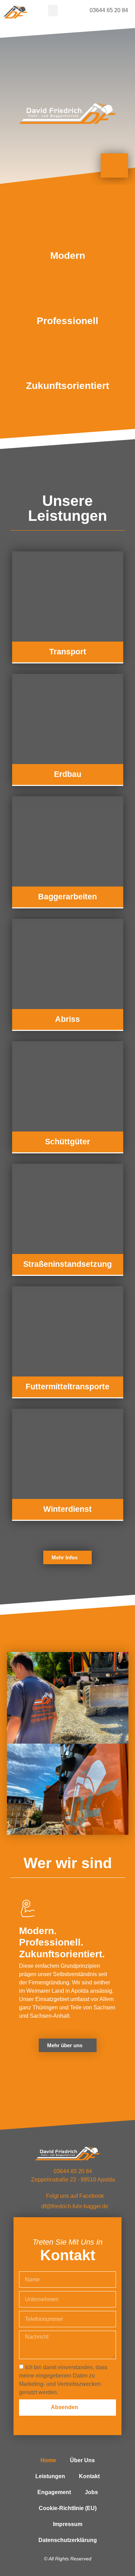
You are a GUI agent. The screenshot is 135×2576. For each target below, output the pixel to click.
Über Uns (82, 2460)
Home (48, 2460)
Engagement (54, 2492)
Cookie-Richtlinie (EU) (68, 2508)
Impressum (68, 2524)
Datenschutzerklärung (68, 2540)
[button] (53, 11)
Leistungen (50, 2476)
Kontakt (89, 2476)
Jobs (91, 2492)
